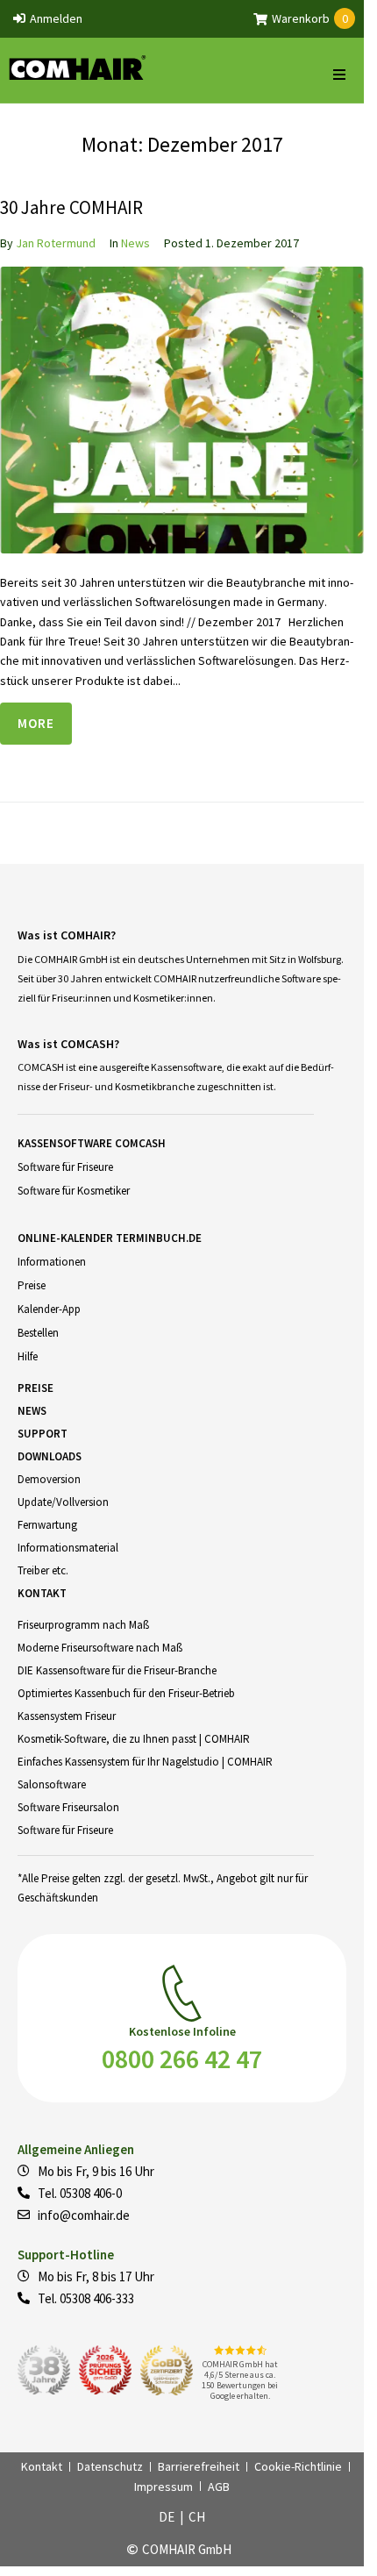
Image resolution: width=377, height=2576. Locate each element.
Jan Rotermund (56, 243)
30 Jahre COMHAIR (71, 207)
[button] (339, 75)
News (135, 243)
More (36, 723)
